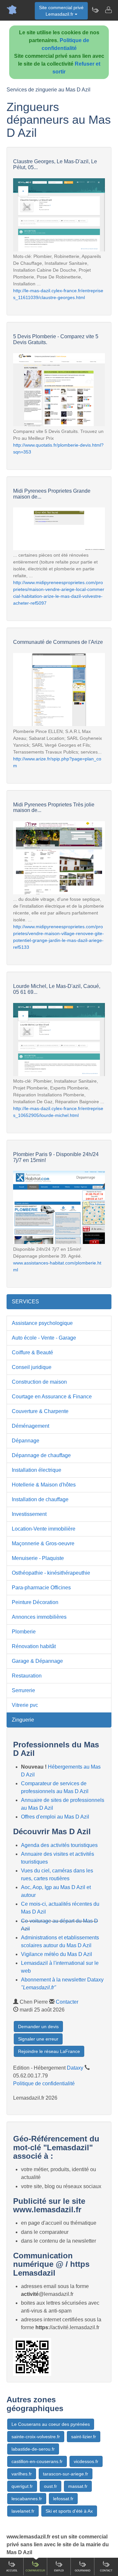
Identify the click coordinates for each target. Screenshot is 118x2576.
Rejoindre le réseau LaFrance (49, 2051)
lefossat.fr (63, 2499)
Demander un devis (38, 2027)
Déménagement (30, 1426)
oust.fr (50, 2486)
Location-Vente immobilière (44, 1529)
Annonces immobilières (39, 1617)
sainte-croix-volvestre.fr (36, 2437)
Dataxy (75, 2068)
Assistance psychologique (42, 1323)
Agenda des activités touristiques (59, 1845)
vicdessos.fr (86, 2461)
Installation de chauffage (40, 1499)
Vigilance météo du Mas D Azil (57, 1954)
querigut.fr (22, 2486)
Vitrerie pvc (25, 1705)
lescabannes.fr (27, 2499)
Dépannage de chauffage (41, 1455)
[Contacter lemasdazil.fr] (108, 10)
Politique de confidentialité (44, 2083)
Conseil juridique (32, 1367)
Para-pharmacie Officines (41, 1588)
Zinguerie (23, 1720)
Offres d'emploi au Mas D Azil (55, 1817)
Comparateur (35, 2571)
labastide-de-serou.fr (33, 2449)
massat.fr (78, 2486)
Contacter (67, 2002)
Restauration (27, 1676)
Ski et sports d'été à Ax (69, 2511)
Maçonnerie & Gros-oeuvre (43, 1543)
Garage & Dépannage (37, 1661)
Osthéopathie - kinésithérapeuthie (51, 1573)
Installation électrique (37, 1470)
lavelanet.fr (23, 2511)
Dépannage (26, 1441)
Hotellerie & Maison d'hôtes (44, 1485)
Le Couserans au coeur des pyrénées (51, 2424)
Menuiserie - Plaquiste (38, 1558)
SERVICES (25, 1302)
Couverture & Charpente (40, 1411)
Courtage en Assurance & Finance (52, 1397)
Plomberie (24, 1632)
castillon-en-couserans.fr (37, 2461)
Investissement (29, 1514)
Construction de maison (39, 1382)
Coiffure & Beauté (32, 1352)
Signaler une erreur (38, 2039)
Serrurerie (23, 1690)
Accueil (12, 2571)
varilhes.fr (22, 2474)
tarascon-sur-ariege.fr (66, 2474)
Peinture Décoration (35, 1602)
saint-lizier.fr (84, 2437)
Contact (106, 2571)
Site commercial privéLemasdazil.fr (61, 11)
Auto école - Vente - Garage (44, 1338)
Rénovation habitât (34, 1646)
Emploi (59, 2571)
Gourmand (83, 2571)
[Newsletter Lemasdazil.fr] (95, 10)
